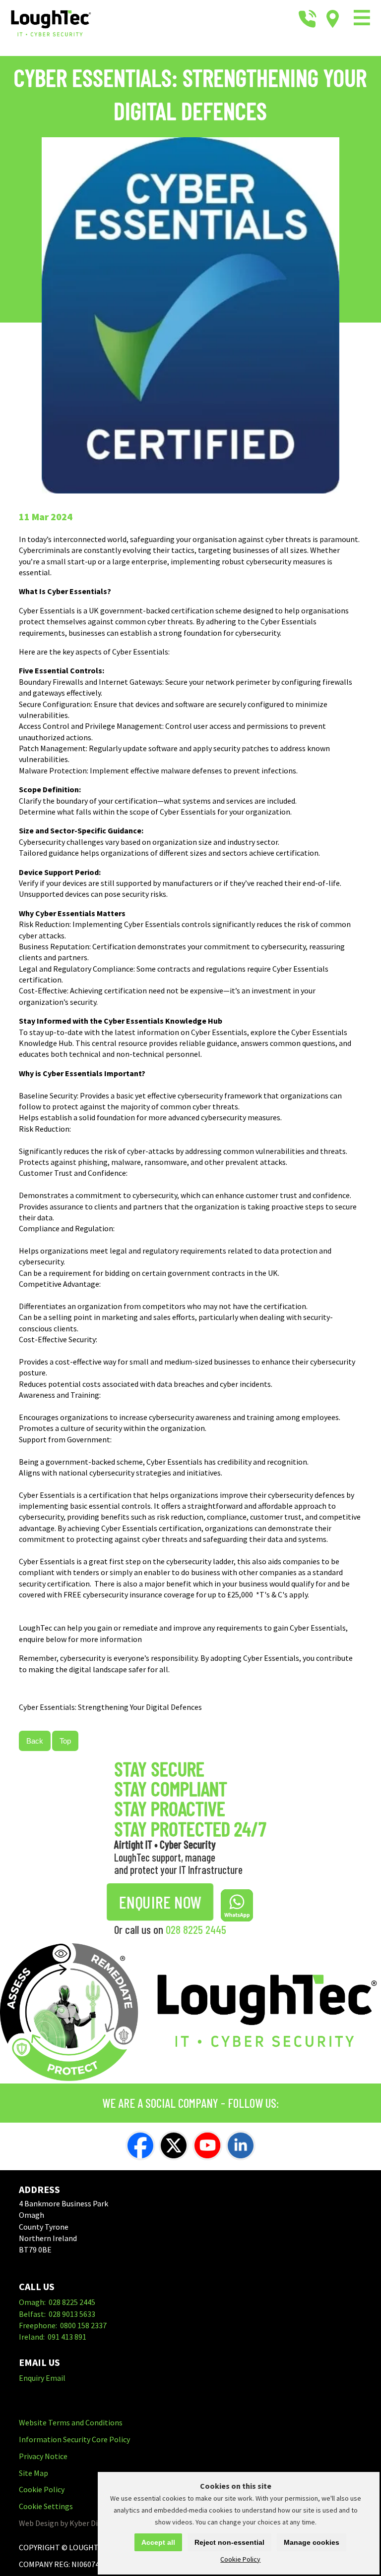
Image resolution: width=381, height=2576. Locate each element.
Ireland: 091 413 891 (53, 2337)
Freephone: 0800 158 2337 (63, 2325)
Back (35, 1741)
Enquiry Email (42, 2378)
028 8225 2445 (196, 1929)
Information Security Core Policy (74, 2439)
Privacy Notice (43, 2456)
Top (65, 1741)
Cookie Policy (240, 2559)
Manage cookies (312, 2542)
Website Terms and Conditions (71, 2422)
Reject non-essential (229, 2542)
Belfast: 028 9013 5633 (57, 2314)
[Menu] (362, 19)
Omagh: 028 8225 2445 (57, 2302)
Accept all (158, 2542)
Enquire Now (160, 1902)
